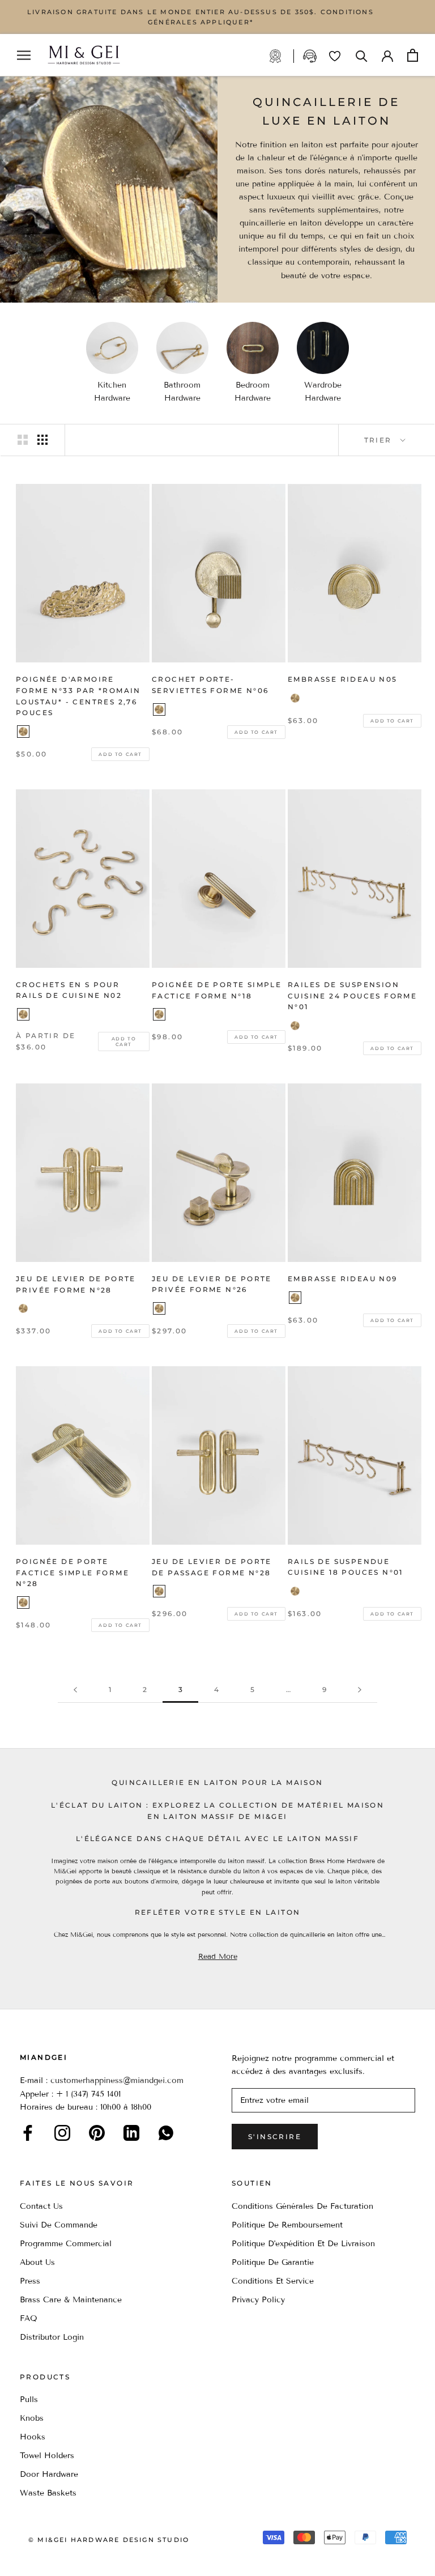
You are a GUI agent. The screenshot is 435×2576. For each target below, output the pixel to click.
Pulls (29, 2399)
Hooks (33, 2437)
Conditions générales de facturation (302, 2206)
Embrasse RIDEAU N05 (343, 679)
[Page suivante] (360, 1690)
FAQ (29, 2318)
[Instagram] (62, 2133)
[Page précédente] (75, 1690)
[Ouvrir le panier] (413, 55)
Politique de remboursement (287, 2225)
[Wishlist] (335, 56)
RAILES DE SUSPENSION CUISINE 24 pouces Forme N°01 (352, 996)
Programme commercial (66, 2244)
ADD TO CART (120, 754)
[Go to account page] (387, 55)
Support (311, 56)
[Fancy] (166, 2133)
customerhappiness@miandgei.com (117, 2080)
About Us (37, 2262)
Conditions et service (273, 2281)
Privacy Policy (258, 2300)
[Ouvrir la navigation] (24, 55)
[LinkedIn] (131, 2133)
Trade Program (281, 56)
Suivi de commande (59, 2225)
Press (30, 2281)
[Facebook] (28, 2133)
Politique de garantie (273, 2262)
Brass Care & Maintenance (71, 2300)
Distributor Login (52, 2337)
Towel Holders (47, 2456)
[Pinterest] (97, 2133)
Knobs (32, 2418)
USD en (47, 2558)
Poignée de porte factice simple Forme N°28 (72, 1573)
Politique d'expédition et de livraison (303, 2244)
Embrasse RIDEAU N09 (343, 1279)
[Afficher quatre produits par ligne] (42, 440)
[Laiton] (23, 732)
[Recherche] (362, 55)
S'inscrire (275, 2137)
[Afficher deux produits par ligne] (23, 440)
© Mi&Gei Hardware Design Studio (109, 2540)
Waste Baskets (48, 2493)
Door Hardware (49, 2474)
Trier (379, 440)
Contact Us (41, 2206)
